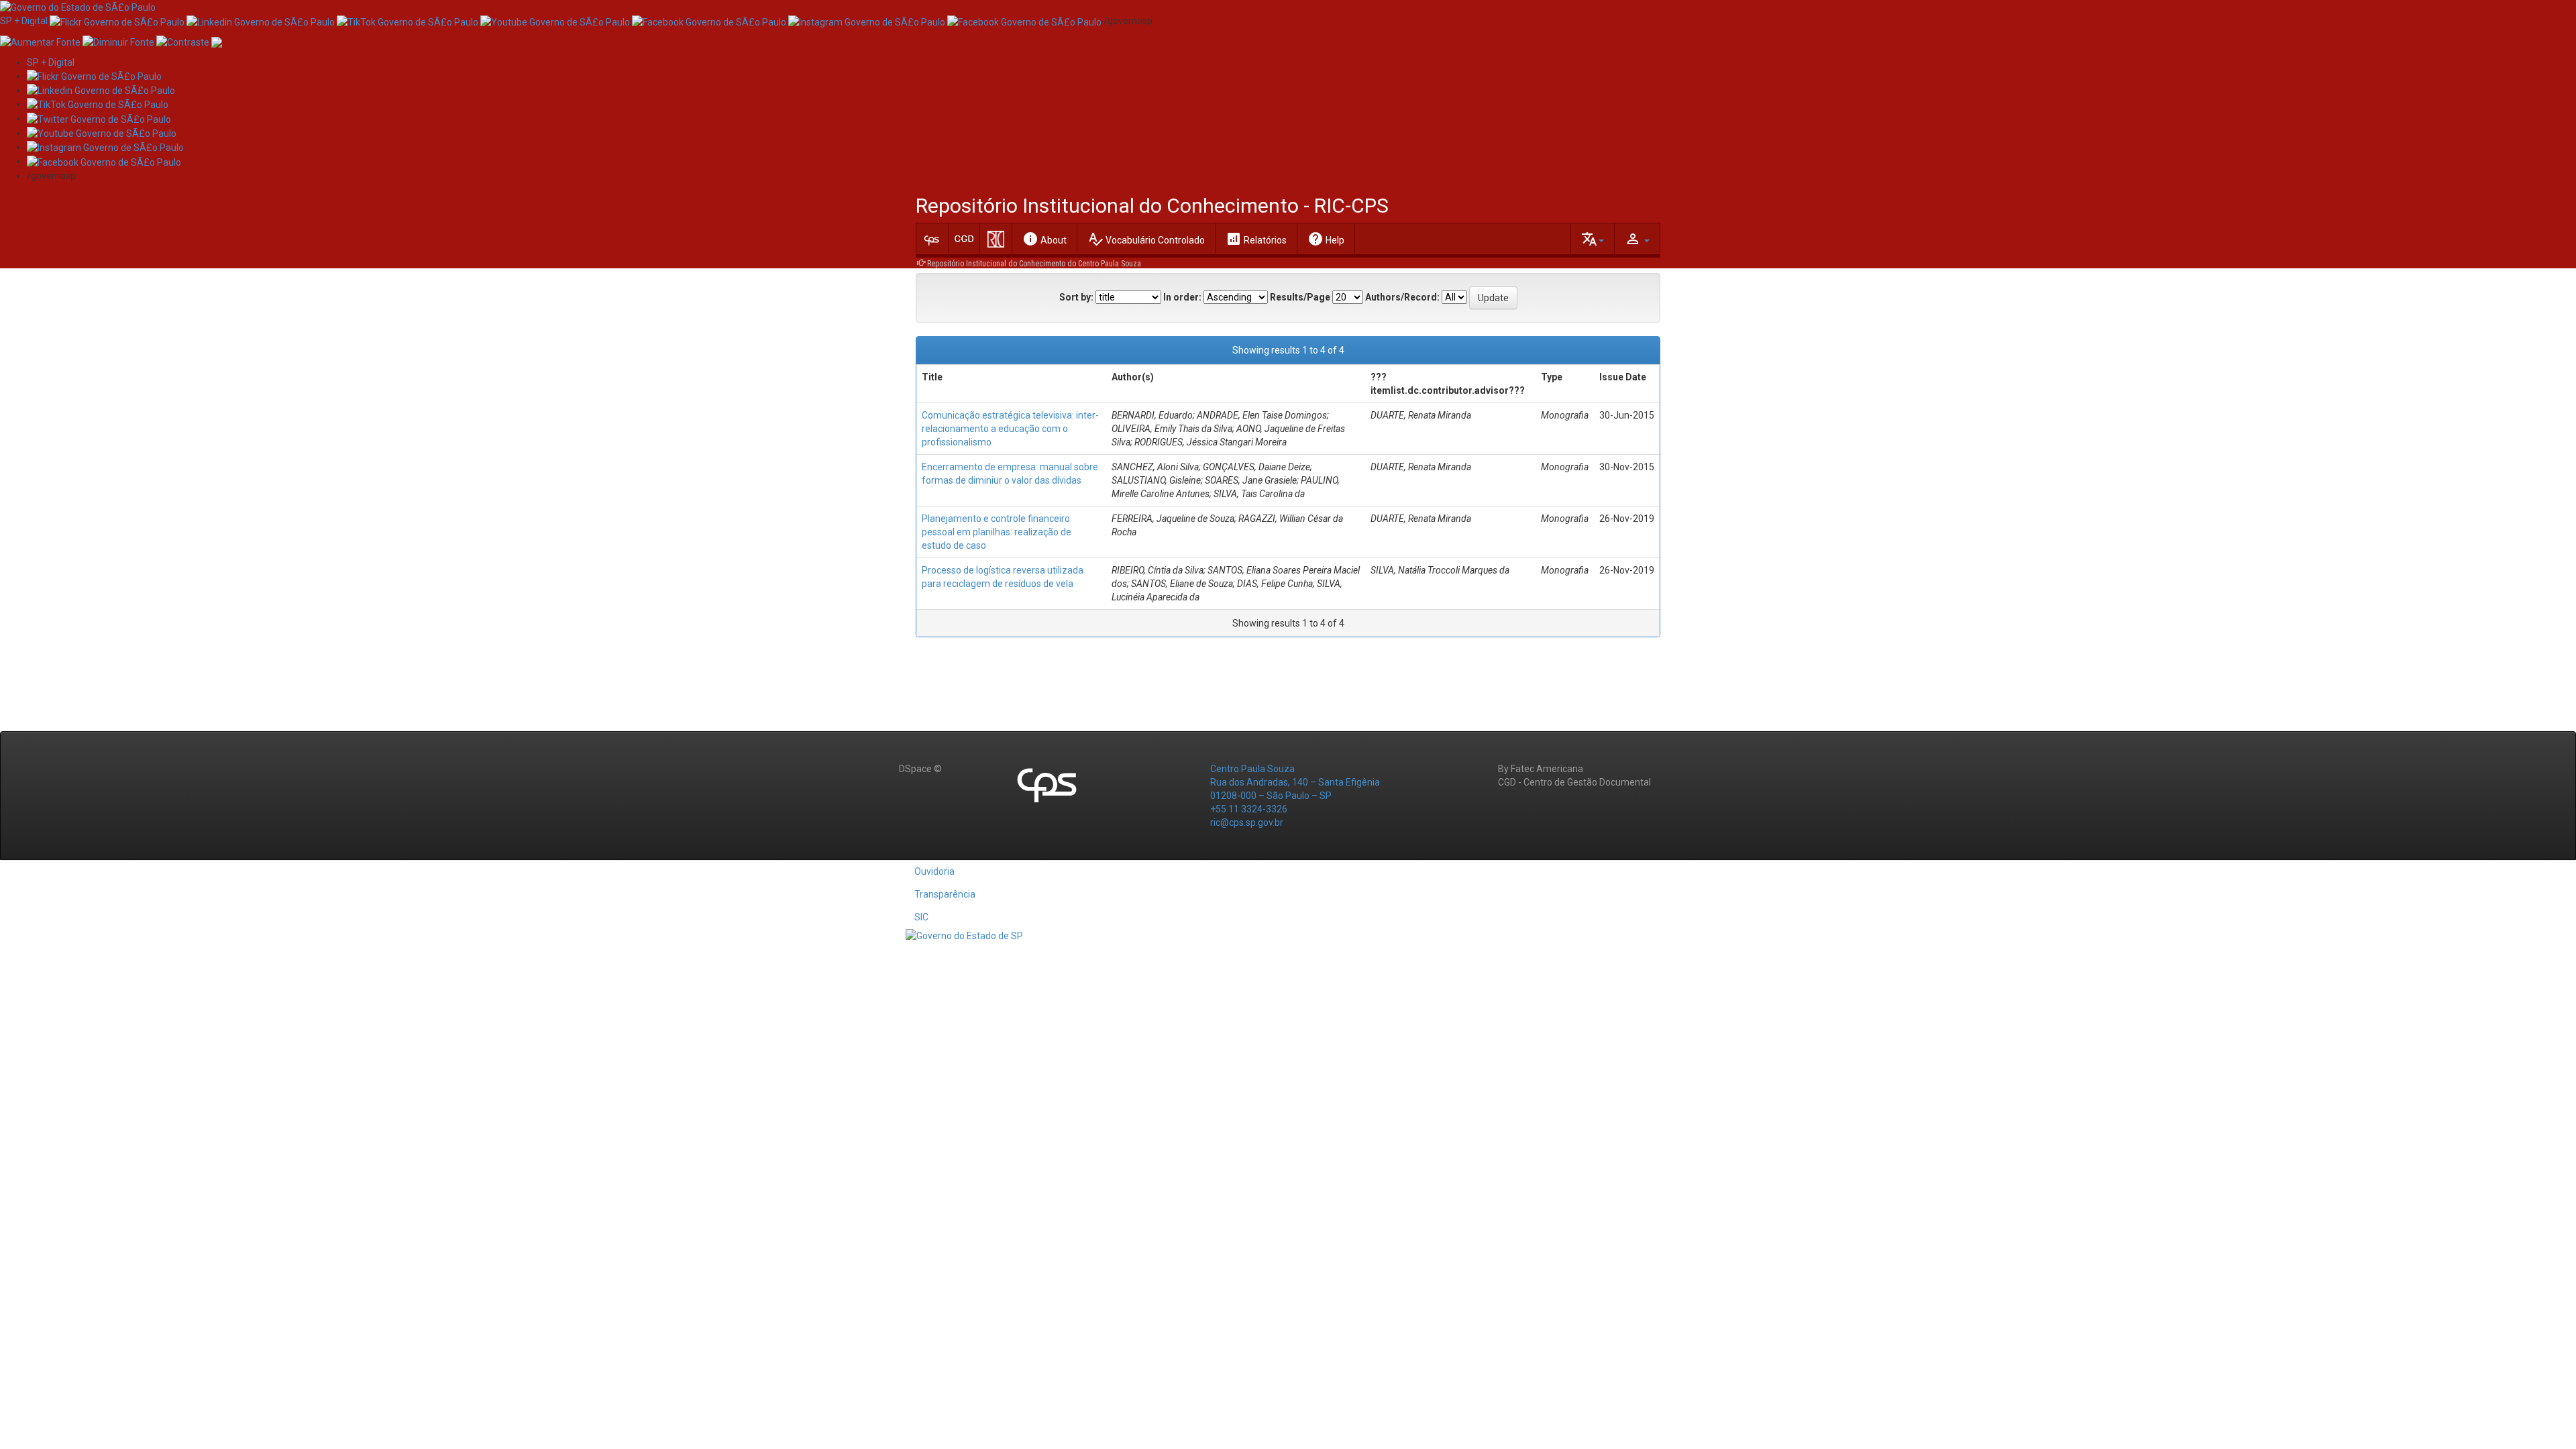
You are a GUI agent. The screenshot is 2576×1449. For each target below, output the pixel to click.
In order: (1182, 297)
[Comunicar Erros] (217, 41)
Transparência (945, 894)
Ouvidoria (934, 871)
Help (1326, 239)
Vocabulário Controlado (1146, 239)
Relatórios (1256, 239)
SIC (921, 917)
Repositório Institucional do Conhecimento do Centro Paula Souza (1034, 264)
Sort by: (1076, 297)
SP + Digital (24, 21)
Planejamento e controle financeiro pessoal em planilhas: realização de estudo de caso (997, 532)
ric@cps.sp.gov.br (1247, 822)
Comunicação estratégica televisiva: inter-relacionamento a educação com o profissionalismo (1010, 429)
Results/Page (1300, 297)
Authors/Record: (1402, 297)
